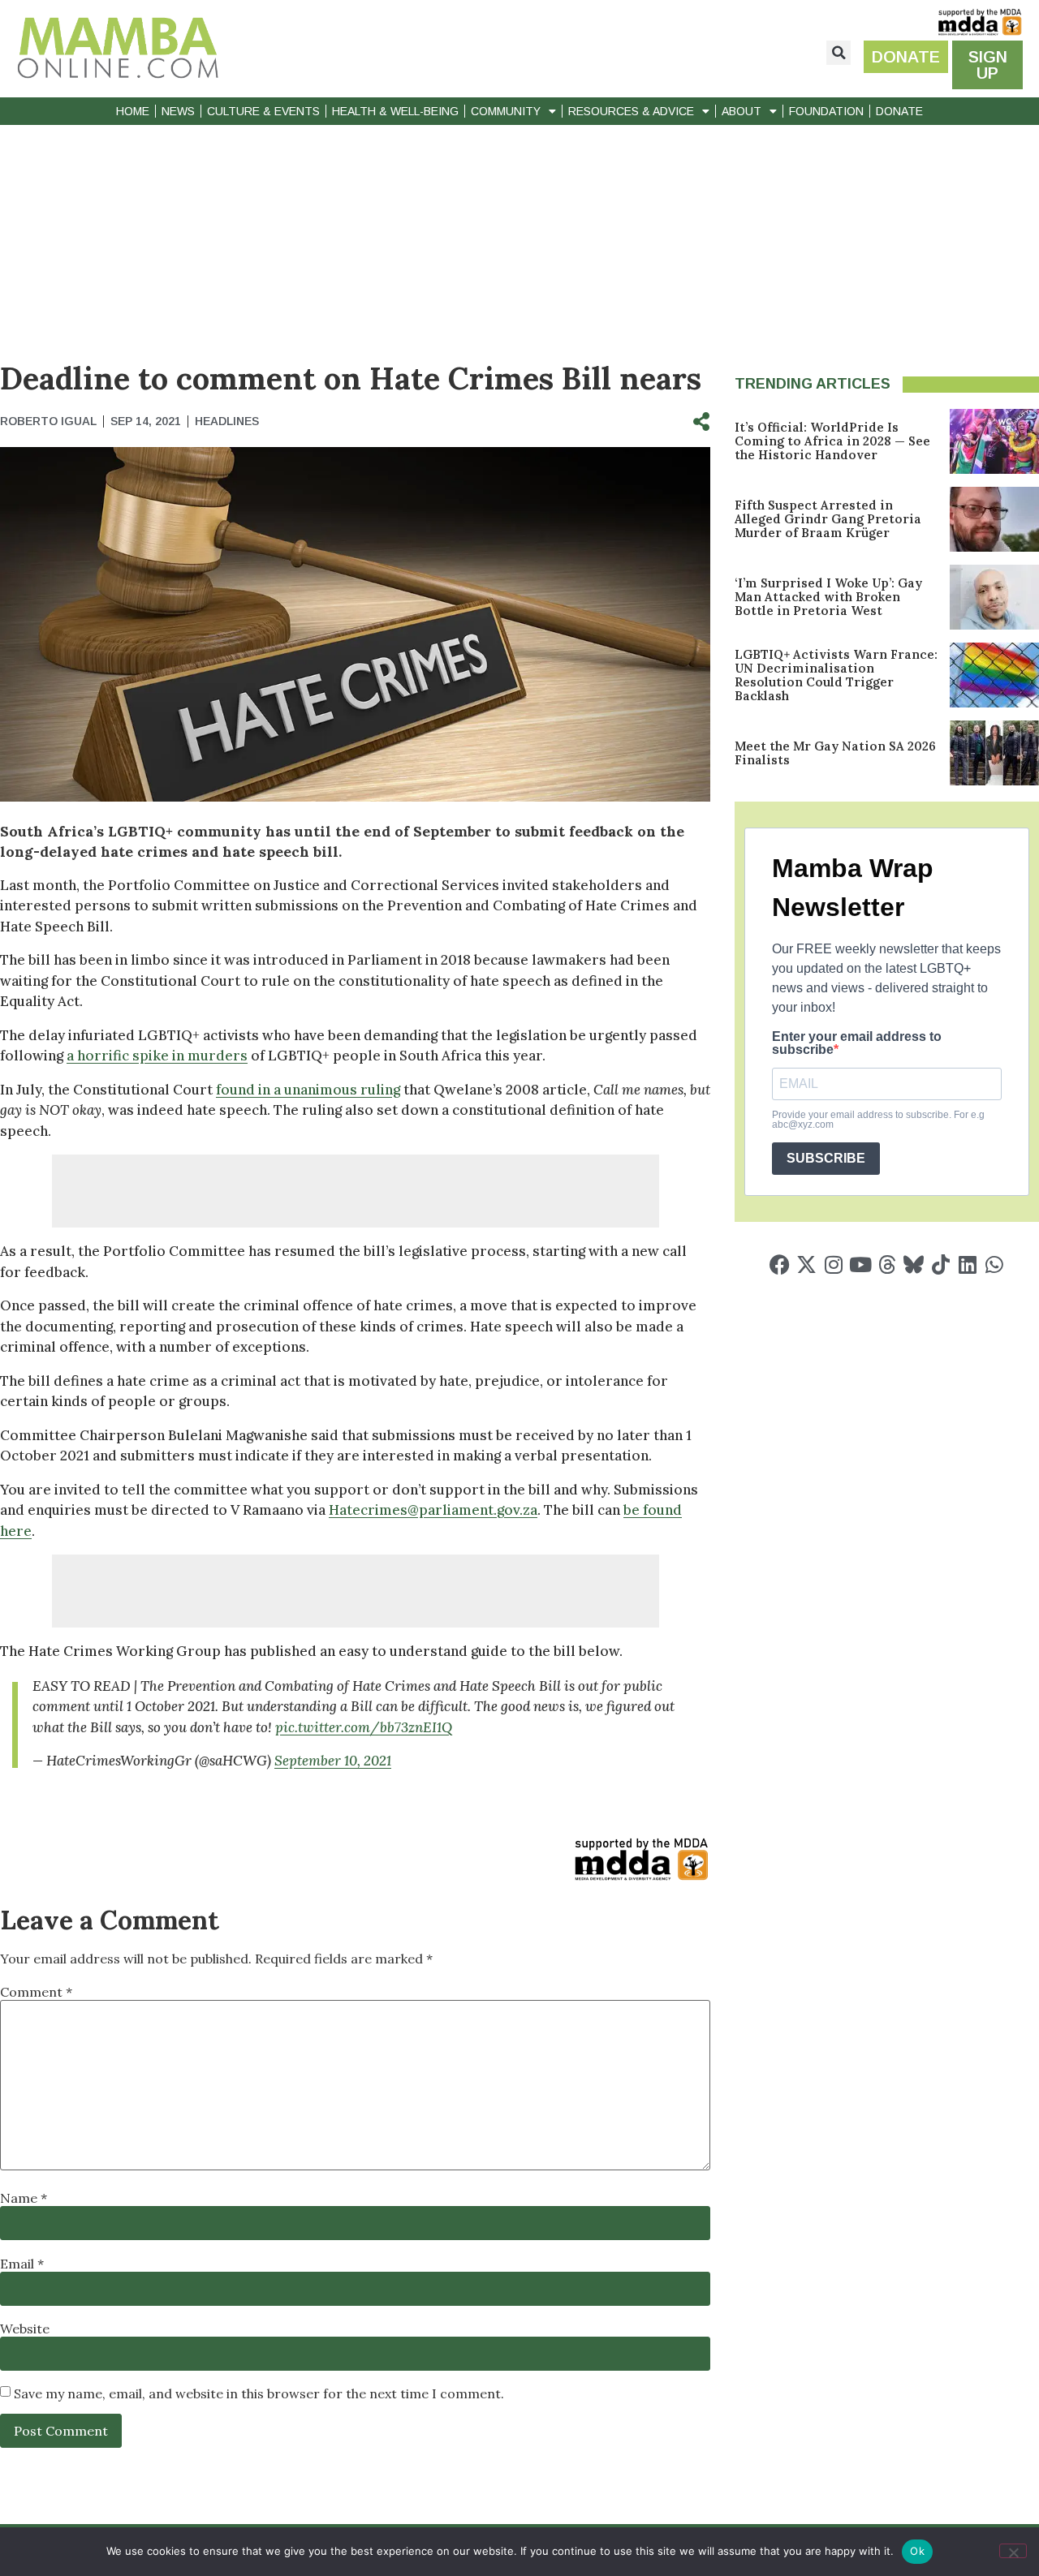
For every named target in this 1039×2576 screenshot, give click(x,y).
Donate (899, 111)
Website (25, 2329)
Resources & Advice (631, 111)
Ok (917, 2551)
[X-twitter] (806, 1264)
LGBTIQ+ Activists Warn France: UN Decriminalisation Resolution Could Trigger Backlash (836, 675)
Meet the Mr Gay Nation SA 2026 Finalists (835, 753)
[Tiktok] (940, 1264)
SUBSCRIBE (826, 1158)
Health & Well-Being (395, 111)
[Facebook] (780, 1264)
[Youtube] (860, 1264)
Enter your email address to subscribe (857, 1043)
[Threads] (887, 1264)
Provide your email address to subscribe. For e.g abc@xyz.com (878, 1120)
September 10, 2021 (333, 1761)
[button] (839, 53)
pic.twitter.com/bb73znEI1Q (364, 1727)
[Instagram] (833, 1264)
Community (506, 111)
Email (22, 2264)
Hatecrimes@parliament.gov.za (433, 1510)
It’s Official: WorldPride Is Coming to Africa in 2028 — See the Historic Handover (832, 441)
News (178, 111)
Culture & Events (263, 111)
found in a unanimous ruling (308, 1090)
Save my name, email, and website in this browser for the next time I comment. (259, 2393)
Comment (36, 1992)
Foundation (826, 111)
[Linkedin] (967, 1264)
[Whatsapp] (994, 1264)
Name (24, 2198)
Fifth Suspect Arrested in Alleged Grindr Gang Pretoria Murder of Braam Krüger (828, 519)
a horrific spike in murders (157, 1056)
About (742, 111)
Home (133, 111)
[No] (1013, 2551)
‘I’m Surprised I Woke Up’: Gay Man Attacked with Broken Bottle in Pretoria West (828, 597)
